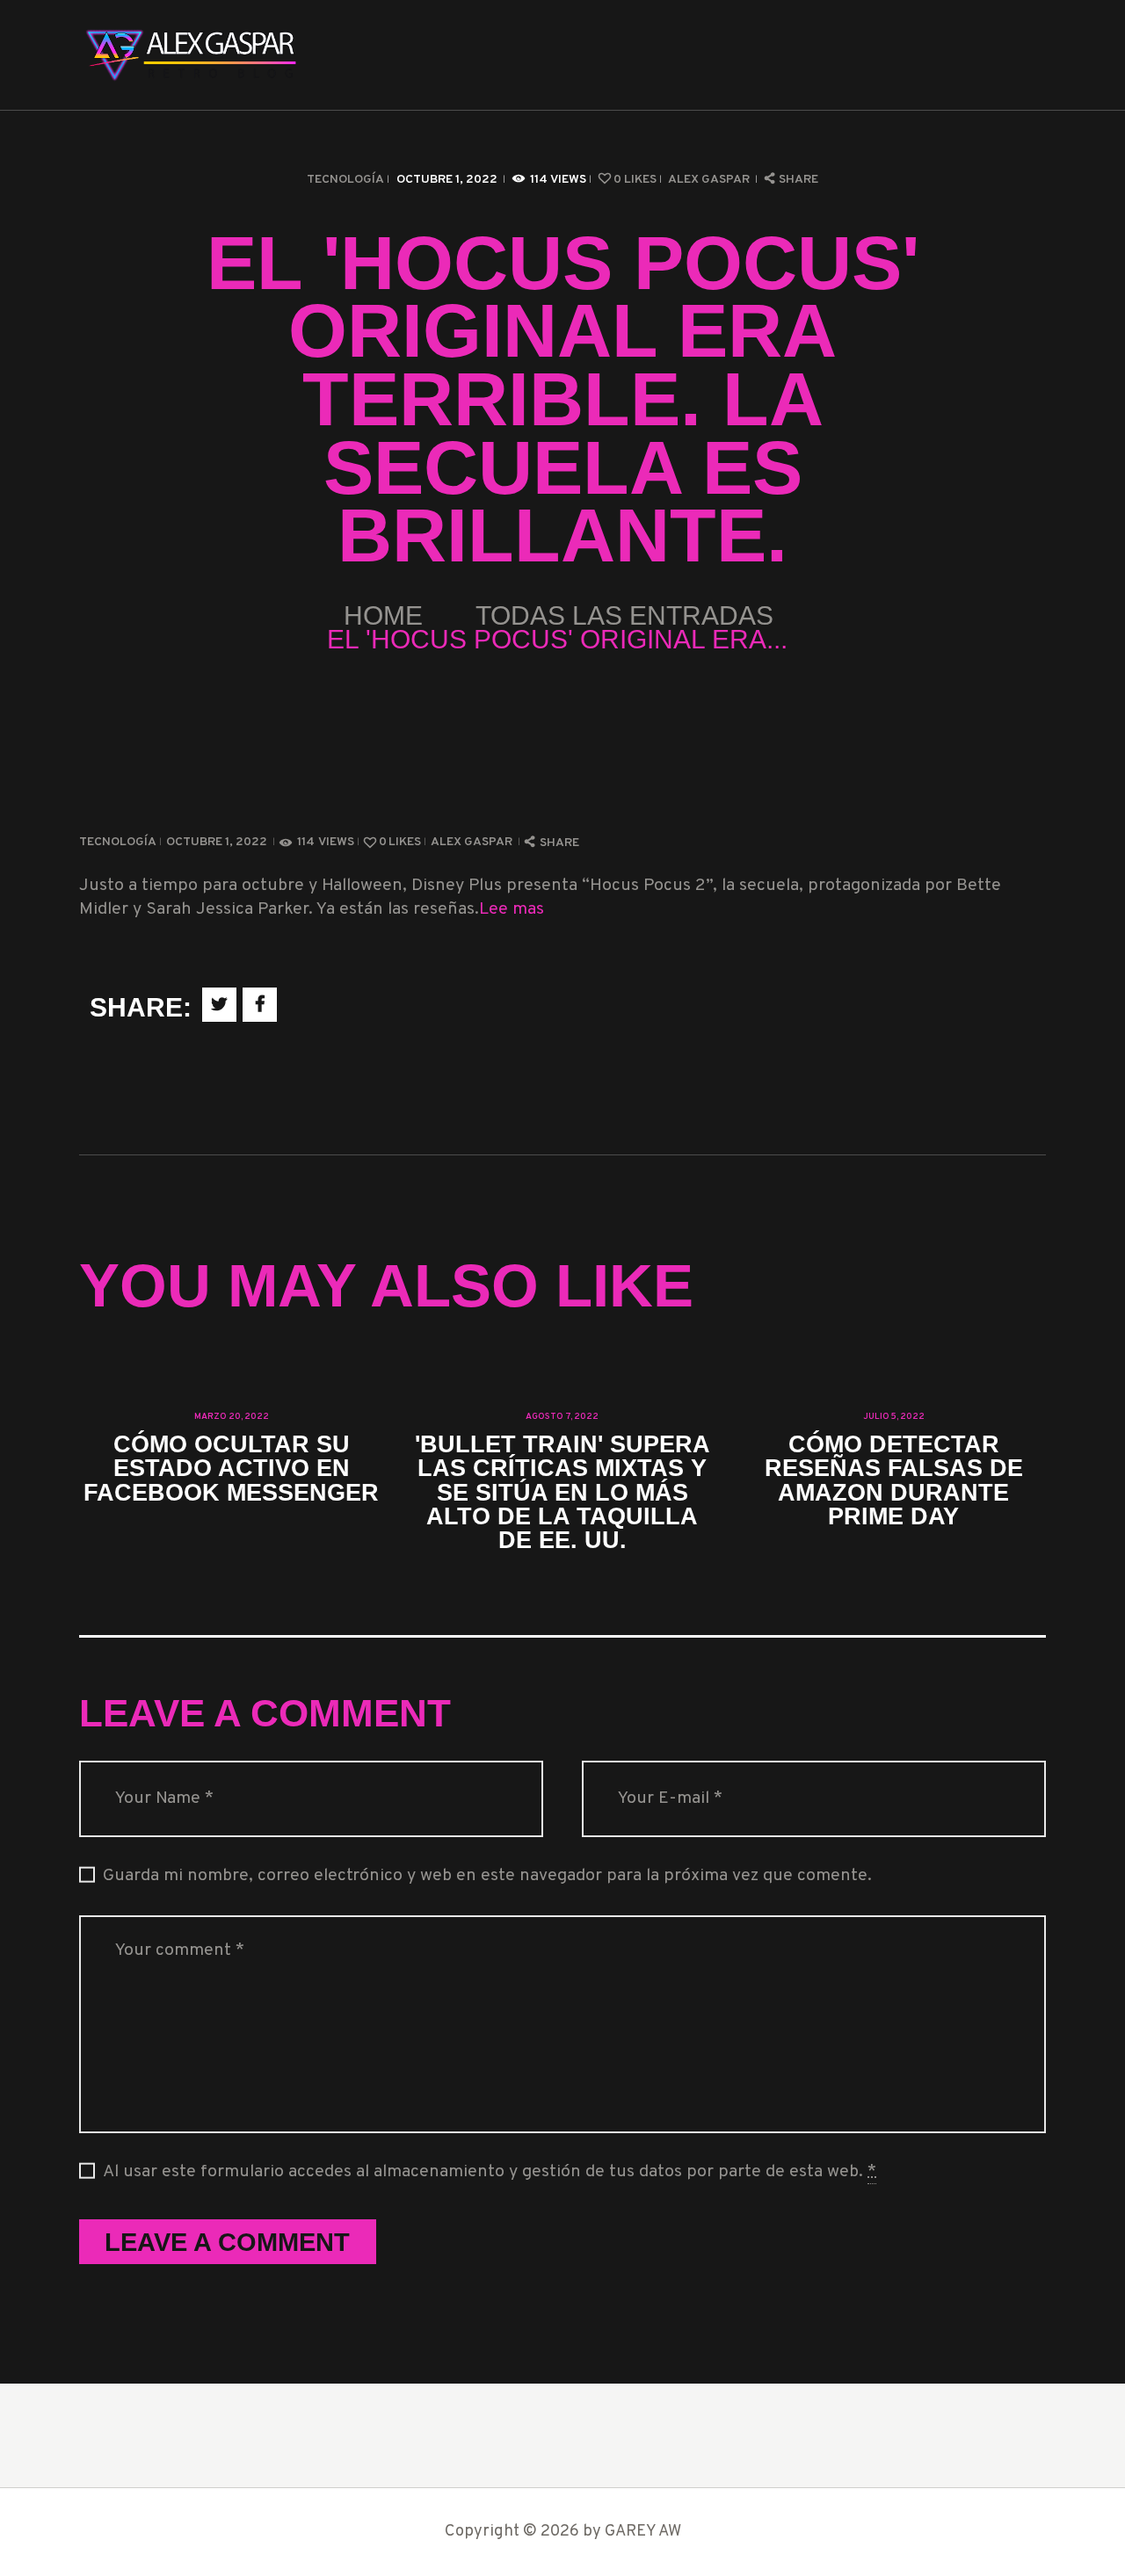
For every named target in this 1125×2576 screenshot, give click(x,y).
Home (383, 615)
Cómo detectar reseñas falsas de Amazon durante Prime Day (894, 1480)
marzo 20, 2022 (232, 1417)
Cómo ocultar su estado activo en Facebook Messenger (231, 1468)
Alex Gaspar (710, 180)
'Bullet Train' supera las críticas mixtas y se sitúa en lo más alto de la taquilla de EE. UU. (562, 1492)
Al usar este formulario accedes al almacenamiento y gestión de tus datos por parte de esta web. (490, 2172)
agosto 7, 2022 (562, 1417)
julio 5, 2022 (894, 1417)
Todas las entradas (624, 615)
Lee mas (512, 910)
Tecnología (345, 180)
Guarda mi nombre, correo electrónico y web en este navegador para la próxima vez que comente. (487, 1876)
